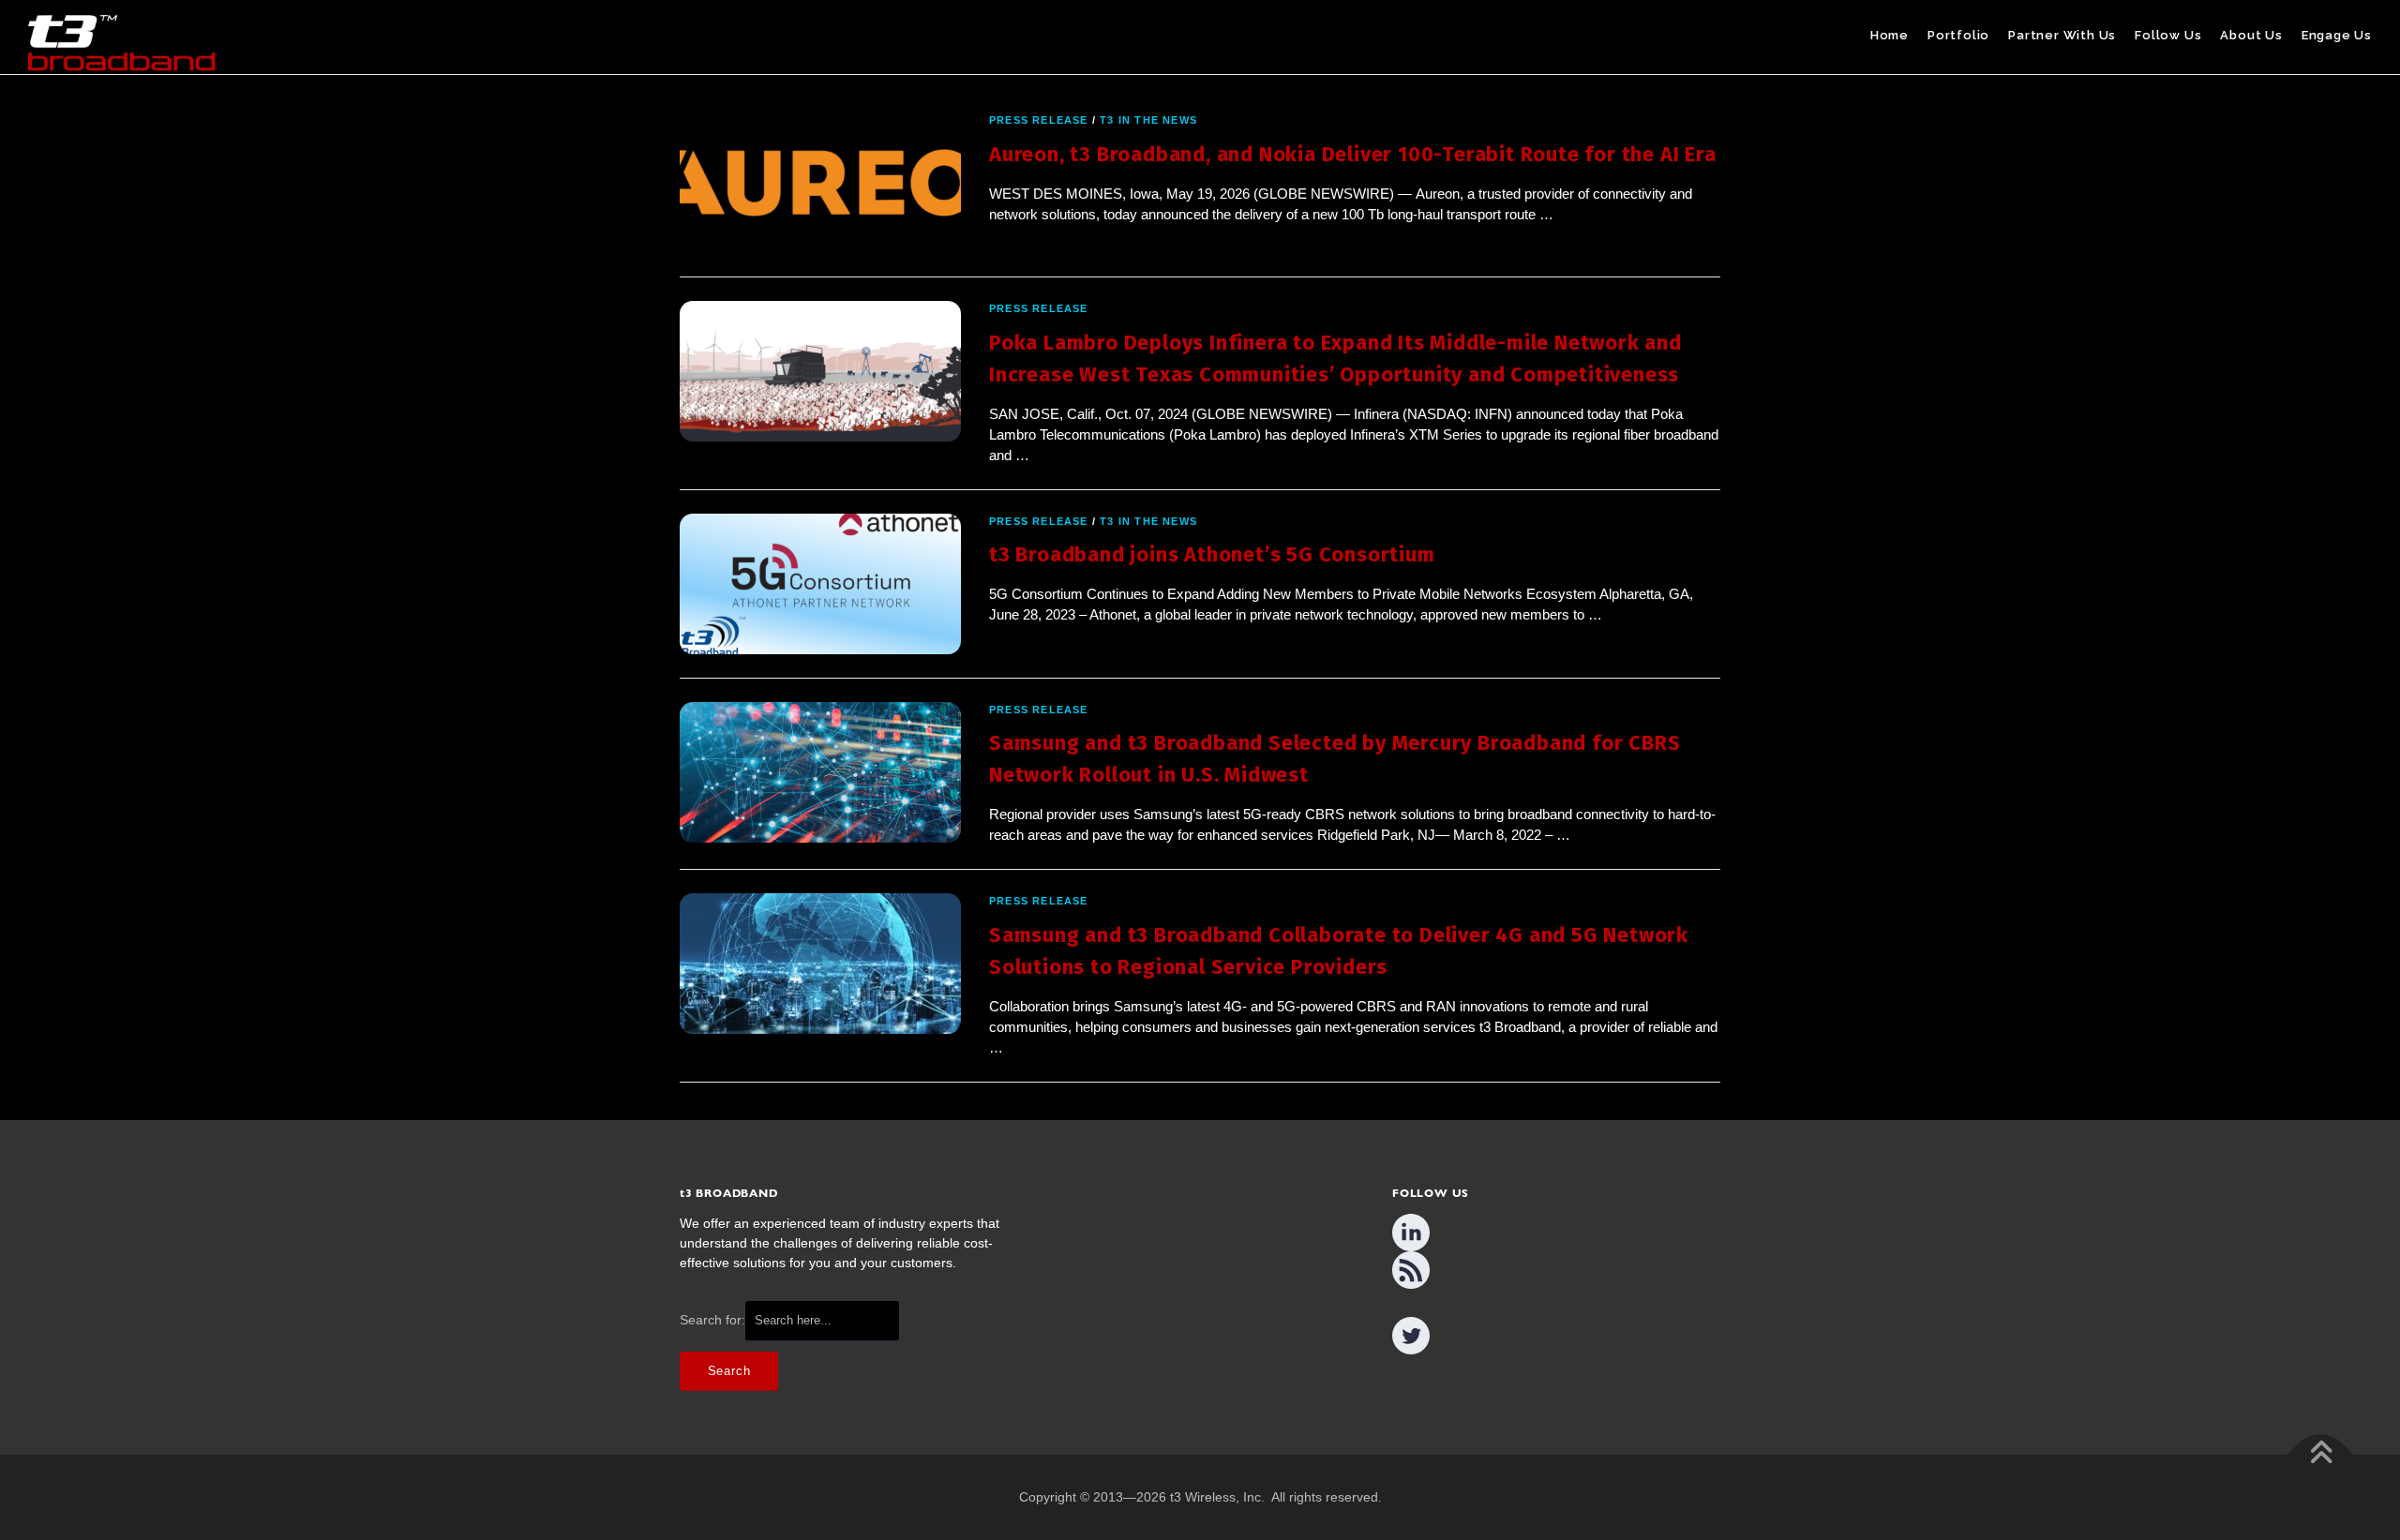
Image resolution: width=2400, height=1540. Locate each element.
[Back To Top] (2321, 1455)
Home (1890, 35)
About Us (2251, 35)
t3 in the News (1148, 120)
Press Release (1039, 120)
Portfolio (1958, 35)
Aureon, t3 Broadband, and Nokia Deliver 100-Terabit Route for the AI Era (1353, 154)
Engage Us (2337, 35)
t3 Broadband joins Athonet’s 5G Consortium (1212, 554)
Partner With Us (2062, 35)
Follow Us (2168, 35)
